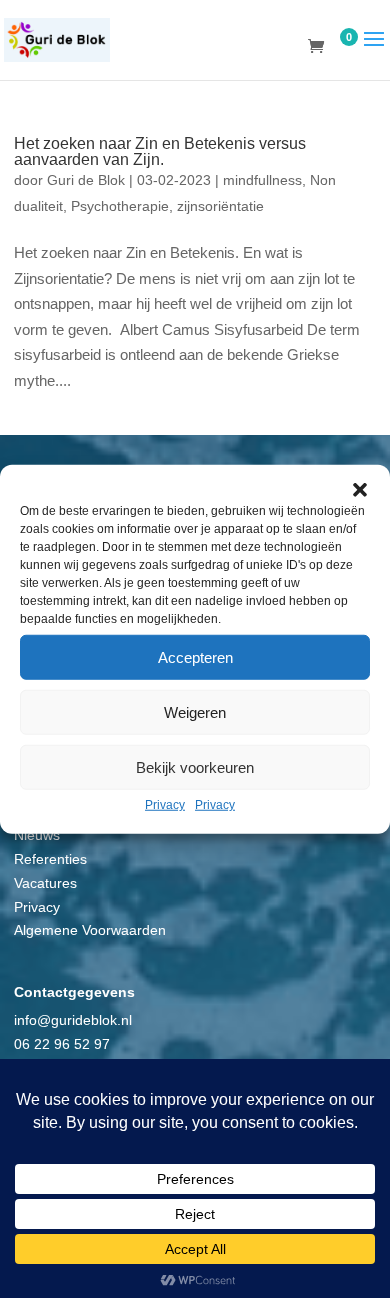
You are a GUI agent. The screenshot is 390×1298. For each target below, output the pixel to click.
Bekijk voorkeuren (195, 766)
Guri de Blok (86, 180)
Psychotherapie (120, 206)
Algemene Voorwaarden (90, 930)
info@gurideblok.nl (73, 1020)
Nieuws (37, 835)
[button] (360, 490)
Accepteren (195, 656)
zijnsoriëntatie (220, 206)
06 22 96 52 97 (62, 1044)
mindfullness (262, 180)
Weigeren (195, 711)
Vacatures (45, 883)
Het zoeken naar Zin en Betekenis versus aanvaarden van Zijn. (160, 151)
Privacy (165, 805)
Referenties (50, 859)
